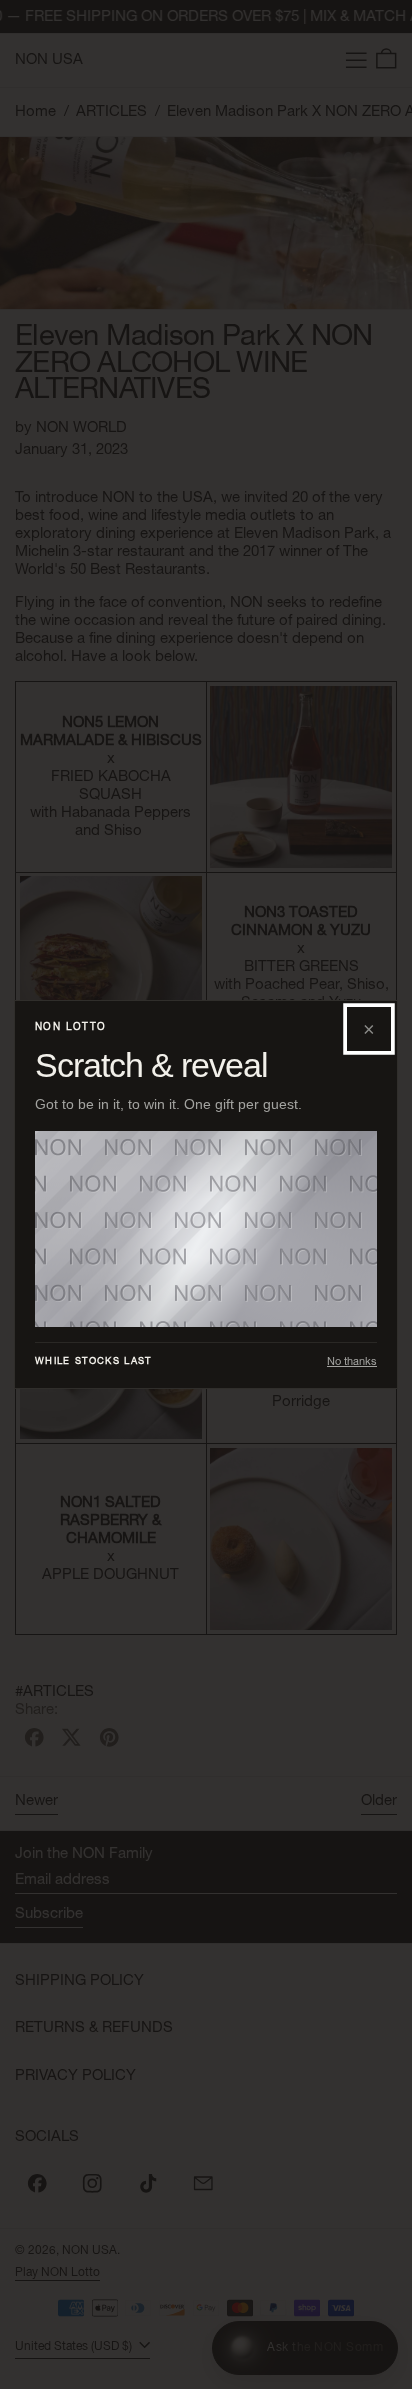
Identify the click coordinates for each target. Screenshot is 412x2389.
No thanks (352, 1362)
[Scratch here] (206, 1229)
